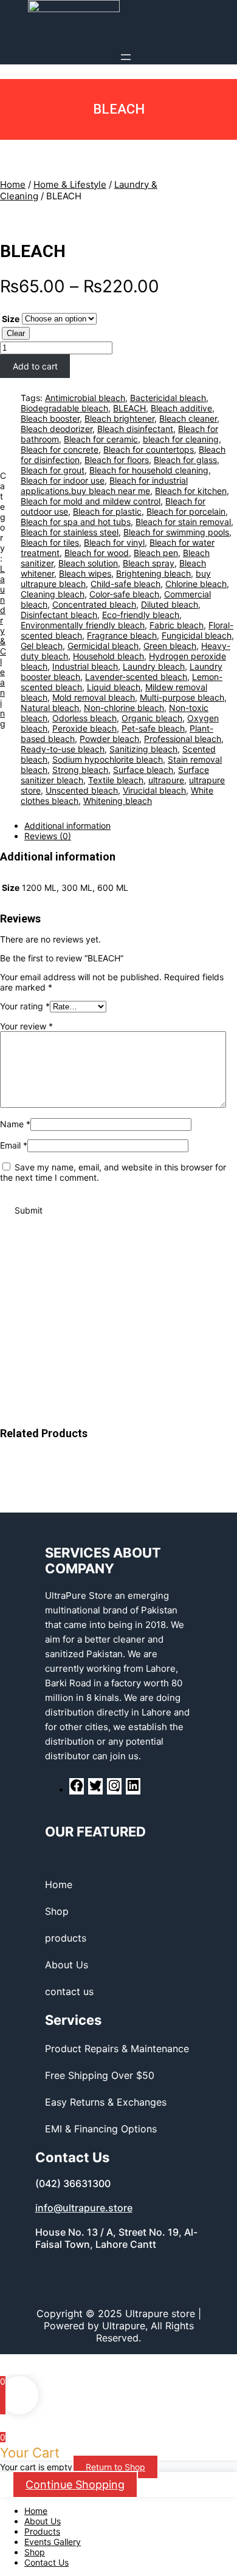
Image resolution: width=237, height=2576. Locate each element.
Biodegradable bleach (64, 408)
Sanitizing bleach (143, 749)
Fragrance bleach (122, 635)
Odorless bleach (84, 718)
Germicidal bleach (103, 646)
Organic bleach (152, 718)
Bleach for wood (97, 553)
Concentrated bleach (94, 604)
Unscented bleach (82, 790)
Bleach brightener (119, 418)
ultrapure (166, 780)
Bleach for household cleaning (149, 470)
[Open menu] (126, 57)
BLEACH (33, 251)
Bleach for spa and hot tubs (76, 522)
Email (14, 1145)
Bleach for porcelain (186, 511)
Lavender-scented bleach (136, 677)
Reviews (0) (48, 836)
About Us (43, 2521)
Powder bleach (109, 739)
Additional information (67, 826)
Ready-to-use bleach (63, 749)
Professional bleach (183, 739)
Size (11, 319)
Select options (107, 1304)
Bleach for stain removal (183, 522)
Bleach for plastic (107, 511)
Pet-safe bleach (153, 728)
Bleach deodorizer (57, 429)
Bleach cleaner (188, 418)
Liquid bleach (114, 687)
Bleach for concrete (60, 449)
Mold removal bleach (94, 697)
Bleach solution (88, 563)
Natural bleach (50, 708)
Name (15, 1124)
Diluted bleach (170, 604)
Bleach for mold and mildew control (91, 501)
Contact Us (46, 2562)
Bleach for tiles (50, 542)
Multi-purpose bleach (182, 697)
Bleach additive (181, 408)
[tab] (131, 826)
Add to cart (35, 366)
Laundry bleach (154, 666)
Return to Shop (115, 2467)
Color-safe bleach (124, 594)
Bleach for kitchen (191, 491)
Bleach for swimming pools (176, 532)
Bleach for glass (185, 460)
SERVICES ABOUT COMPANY (103, 1561)
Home (13, 184)
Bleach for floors (117, 460)
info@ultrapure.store (84, 2208)
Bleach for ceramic (101, 439)
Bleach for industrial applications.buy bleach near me (104, 486)
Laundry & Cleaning (3, 646)
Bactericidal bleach (168, 398)
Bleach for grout (53, 470)
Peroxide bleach (84, 728)
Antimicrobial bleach (85, 398)
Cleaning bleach (53, 594)
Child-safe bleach (125, 584)
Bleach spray (149, 563)
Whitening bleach (118, 801)
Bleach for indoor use (63, 480)
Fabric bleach (177, 625)
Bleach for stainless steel (70, 532)
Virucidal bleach (154, 790)
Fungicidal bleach (197, 635)
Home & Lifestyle (70, 184)
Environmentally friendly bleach (83, 625)
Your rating (25, 1006)
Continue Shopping (75, 2485)
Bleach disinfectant (135, 429)
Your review (26, 1026)
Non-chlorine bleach (124, 708)
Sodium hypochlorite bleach (108, 759)
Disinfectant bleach (59, 615)
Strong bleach (80, 770)
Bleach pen (156, 553)
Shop (35, 2552)
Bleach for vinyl (114, 542)
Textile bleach (116, 780)
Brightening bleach (153, 573)
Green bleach (170, 646)
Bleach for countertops (149, 449)
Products (42, 2531)
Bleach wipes (85, 573)
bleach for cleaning (181, 439)
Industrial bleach (85, 666)
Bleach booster (50, 418)
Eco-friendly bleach (141, 615)
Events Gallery (53, 2542)
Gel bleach (42, 646)
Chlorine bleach (196, 584)
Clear (16, 333)
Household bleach (108, 656)
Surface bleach (143, 770)
